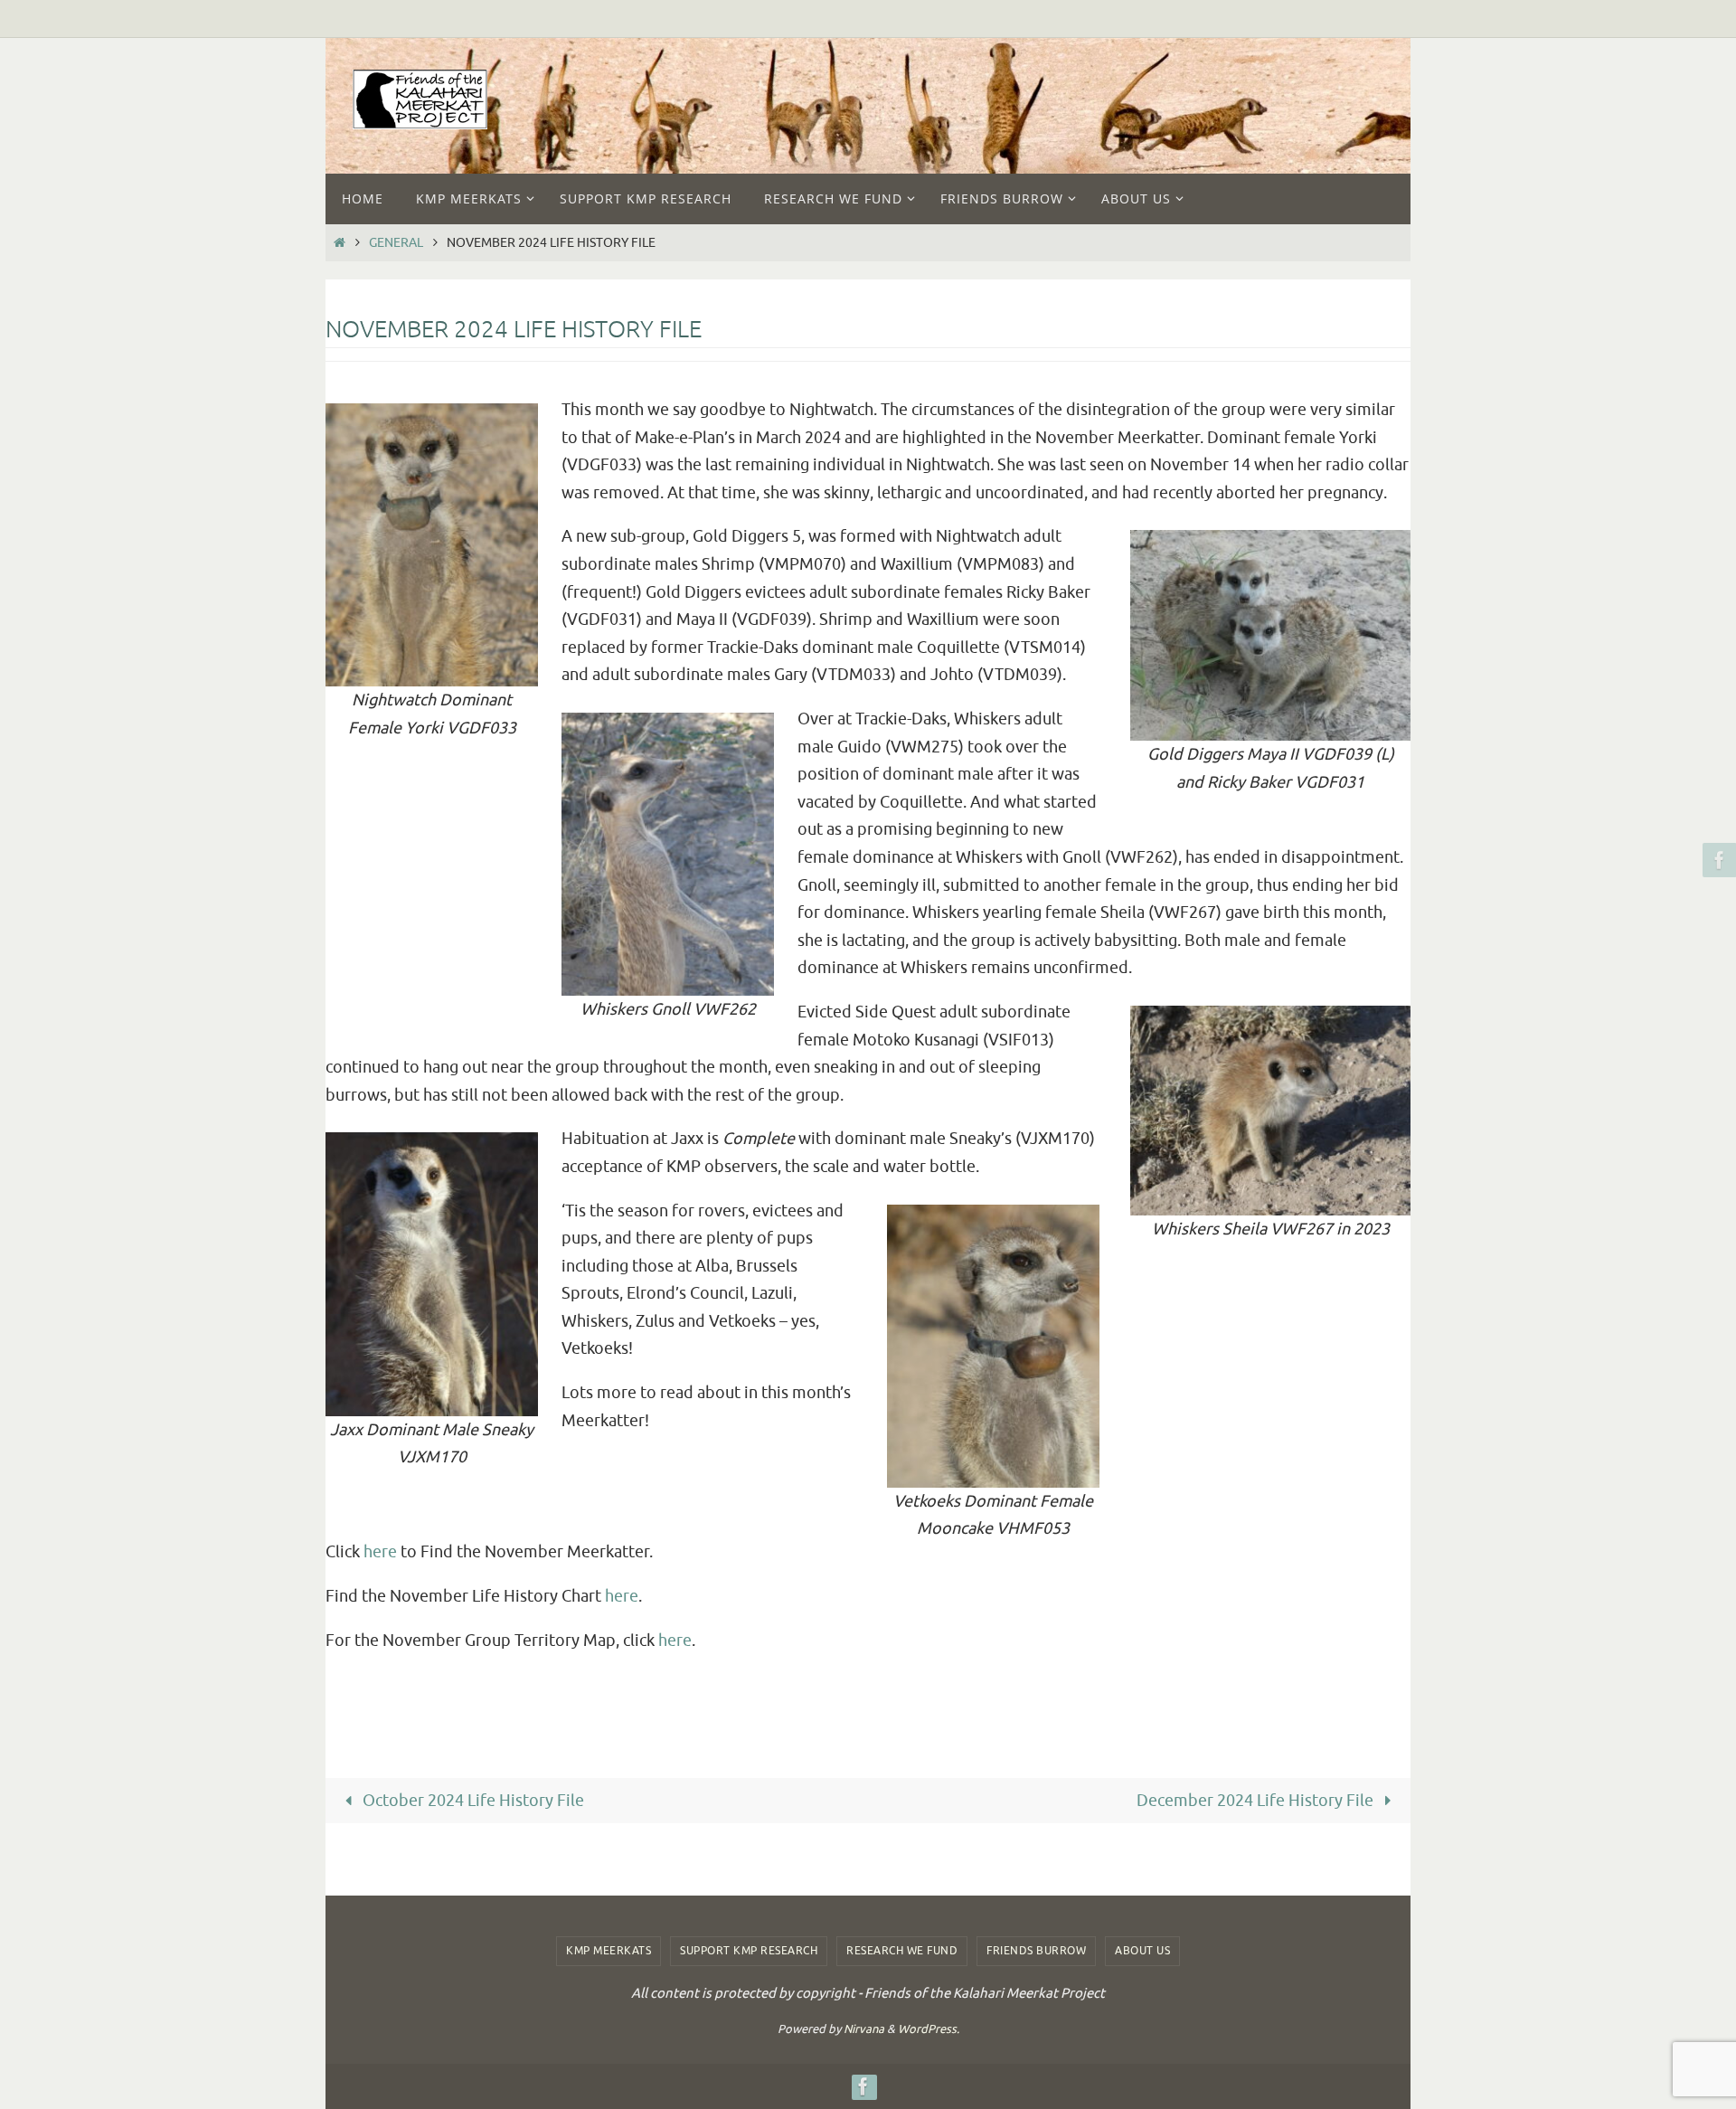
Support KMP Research (749, 1951)
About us (1142, 1951)
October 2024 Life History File (472, 1801)
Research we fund (902, 1951)
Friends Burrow (1036, 1951)
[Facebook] (1717, 860)
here (380, 1552)
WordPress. (929, 2029)
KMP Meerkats (609, 1951)
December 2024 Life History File (1257, 1801)
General (396, 242)
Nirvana (864, 2029)
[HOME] (339, 242)
